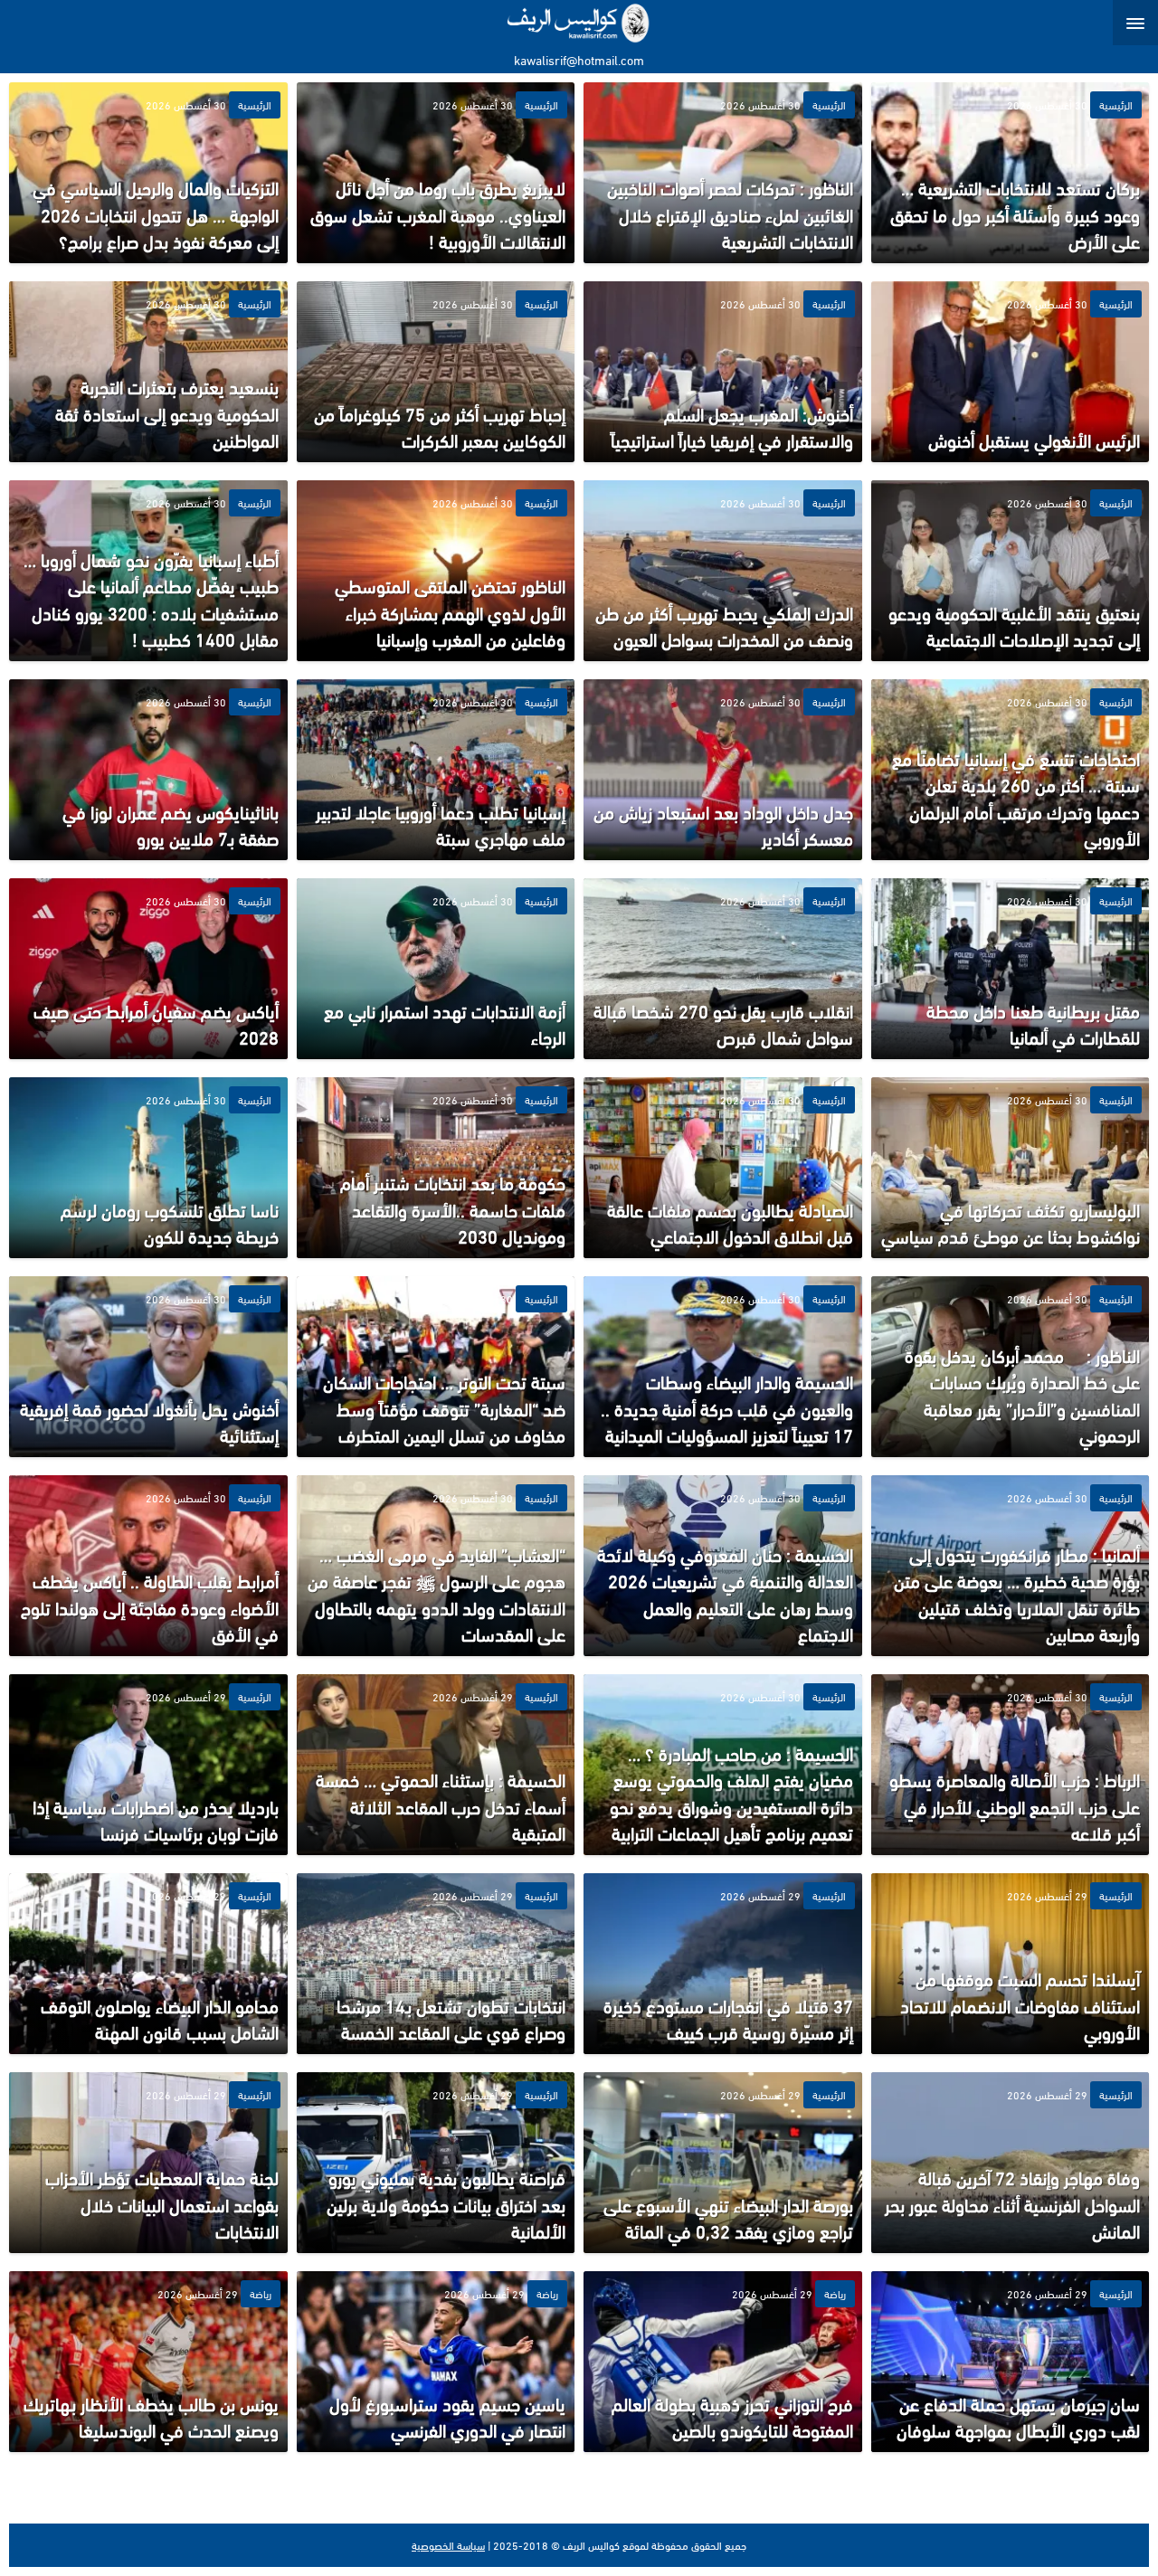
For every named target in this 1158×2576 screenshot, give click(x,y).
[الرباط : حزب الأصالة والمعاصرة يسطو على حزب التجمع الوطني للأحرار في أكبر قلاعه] (1011, 1765)
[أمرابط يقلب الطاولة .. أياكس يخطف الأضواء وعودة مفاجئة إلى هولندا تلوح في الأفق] (148, 1566)
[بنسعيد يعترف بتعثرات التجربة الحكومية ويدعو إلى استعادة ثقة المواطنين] (148, 372)
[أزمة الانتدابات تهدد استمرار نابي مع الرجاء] (436, 969)
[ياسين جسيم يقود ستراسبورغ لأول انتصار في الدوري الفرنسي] (436, 2362)
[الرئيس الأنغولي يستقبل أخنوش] (1011, 372)
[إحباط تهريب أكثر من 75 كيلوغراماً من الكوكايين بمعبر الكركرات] (436, 372)
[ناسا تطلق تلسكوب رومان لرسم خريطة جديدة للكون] (148, 1168)
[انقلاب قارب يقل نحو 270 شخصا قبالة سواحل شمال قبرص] (723, 969)
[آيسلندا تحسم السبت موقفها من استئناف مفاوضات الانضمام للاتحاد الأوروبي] (1011, 1964)
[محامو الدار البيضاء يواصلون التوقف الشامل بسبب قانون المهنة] (148, 1964)
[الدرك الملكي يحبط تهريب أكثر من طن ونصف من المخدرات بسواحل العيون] (723, 571)
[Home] (579, 23)
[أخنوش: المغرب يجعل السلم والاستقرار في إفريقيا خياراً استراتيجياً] (723, 372)
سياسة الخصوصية (448, 2545)
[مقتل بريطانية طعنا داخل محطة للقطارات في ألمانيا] (1011, 969)
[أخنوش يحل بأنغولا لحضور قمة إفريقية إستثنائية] (148, 1367)
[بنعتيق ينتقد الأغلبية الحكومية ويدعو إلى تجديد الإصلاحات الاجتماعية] (1011, 571)
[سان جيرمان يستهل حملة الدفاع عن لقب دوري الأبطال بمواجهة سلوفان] (1011, 2362)
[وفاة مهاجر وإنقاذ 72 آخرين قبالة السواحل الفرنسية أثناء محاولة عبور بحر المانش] (1011, 2163)
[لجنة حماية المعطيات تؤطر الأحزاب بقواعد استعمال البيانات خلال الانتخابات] (148, 2163)
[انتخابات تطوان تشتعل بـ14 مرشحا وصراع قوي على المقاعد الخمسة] (436, 1964)
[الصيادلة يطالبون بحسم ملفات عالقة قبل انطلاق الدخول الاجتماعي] (723, 1168)
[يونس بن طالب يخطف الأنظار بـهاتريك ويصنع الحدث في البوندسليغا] (148, 2362)
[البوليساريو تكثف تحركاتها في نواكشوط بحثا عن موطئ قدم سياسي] (1011, 1168)
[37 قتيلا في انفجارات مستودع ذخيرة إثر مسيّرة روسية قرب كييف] (723, 1964)
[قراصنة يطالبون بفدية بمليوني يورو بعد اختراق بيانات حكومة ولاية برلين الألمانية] (436, 2163)
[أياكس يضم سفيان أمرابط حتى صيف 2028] (148, 969)
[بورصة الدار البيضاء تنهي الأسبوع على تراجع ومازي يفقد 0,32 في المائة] (723, 2163)
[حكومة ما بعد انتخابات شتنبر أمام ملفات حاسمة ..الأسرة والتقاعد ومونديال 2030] (436, 1168)
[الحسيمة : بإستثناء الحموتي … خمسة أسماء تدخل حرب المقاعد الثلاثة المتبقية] (436, 1765)
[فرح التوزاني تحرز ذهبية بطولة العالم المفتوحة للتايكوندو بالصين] (723, 2362)
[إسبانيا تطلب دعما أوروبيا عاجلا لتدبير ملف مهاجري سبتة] (436, 770)
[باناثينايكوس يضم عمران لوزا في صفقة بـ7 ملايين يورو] (148, 770)
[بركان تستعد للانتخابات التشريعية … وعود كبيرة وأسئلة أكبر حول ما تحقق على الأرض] (1011, 173)
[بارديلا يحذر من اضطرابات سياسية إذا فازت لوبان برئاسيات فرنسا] (148, 1765)
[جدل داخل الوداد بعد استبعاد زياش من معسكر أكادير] (723, 770)
